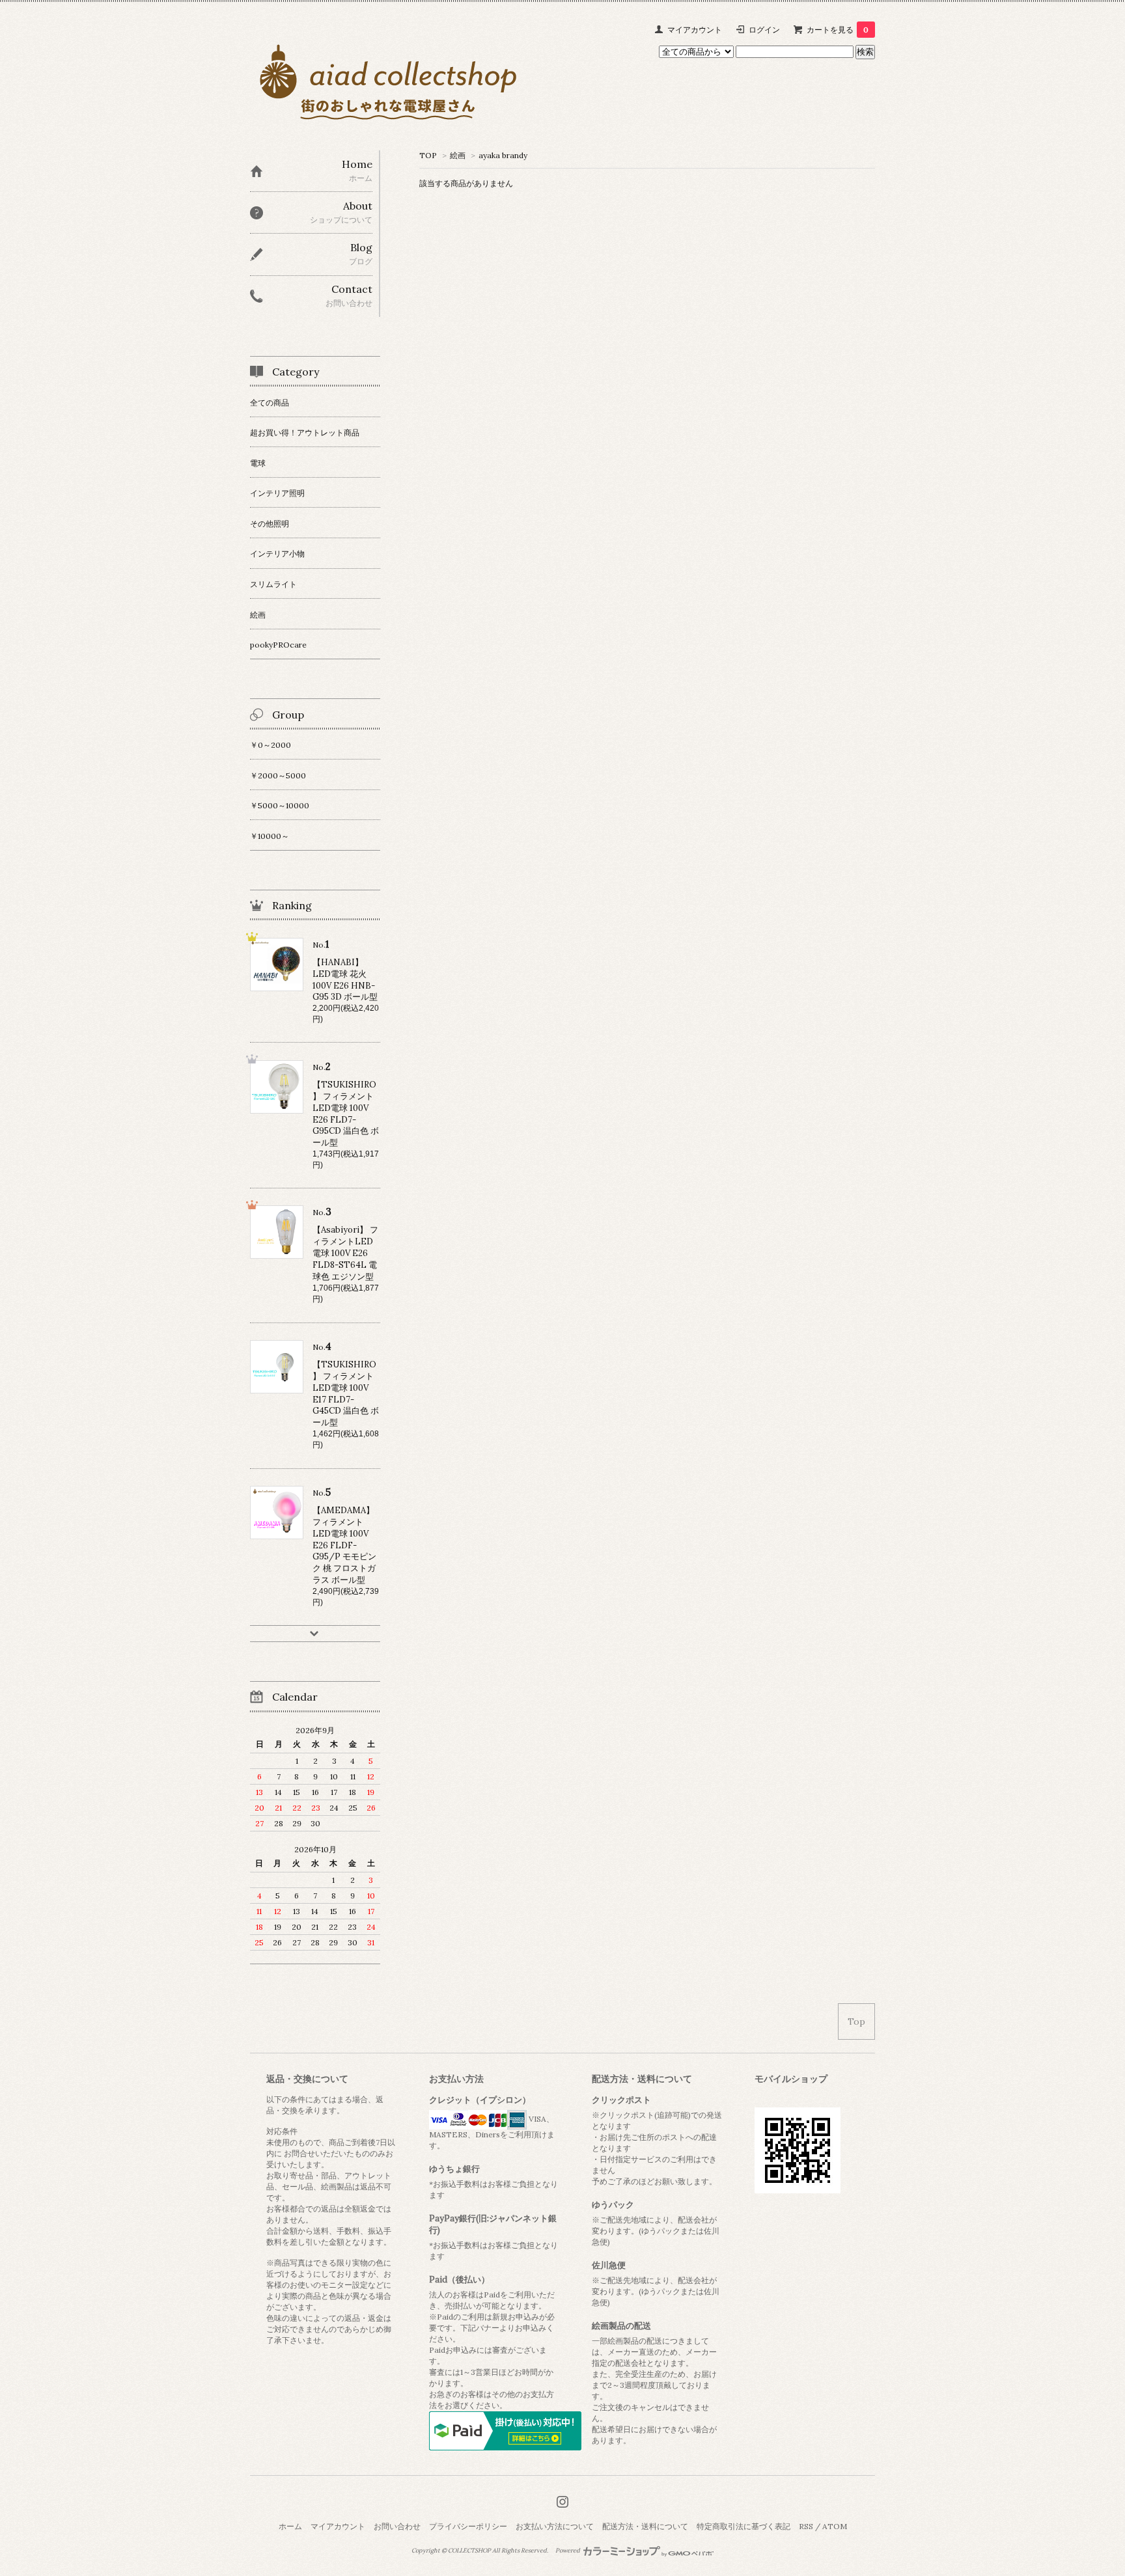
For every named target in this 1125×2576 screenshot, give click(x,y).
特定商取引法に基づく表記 (743, 2526)
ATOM (835, 2526)
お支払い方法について (555, 2526)
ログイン (764, 30)
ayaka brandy (503, 155)
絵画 (458, 155)
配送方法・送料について (645, 2526)
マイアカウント (695, 30)
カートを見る (838, 30)
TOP (428, 155)
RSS (806, 2526)
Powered (568, 2551)
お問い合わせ (397, 2526)
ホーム (290, 2526)
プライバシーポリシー (468, 2526)
